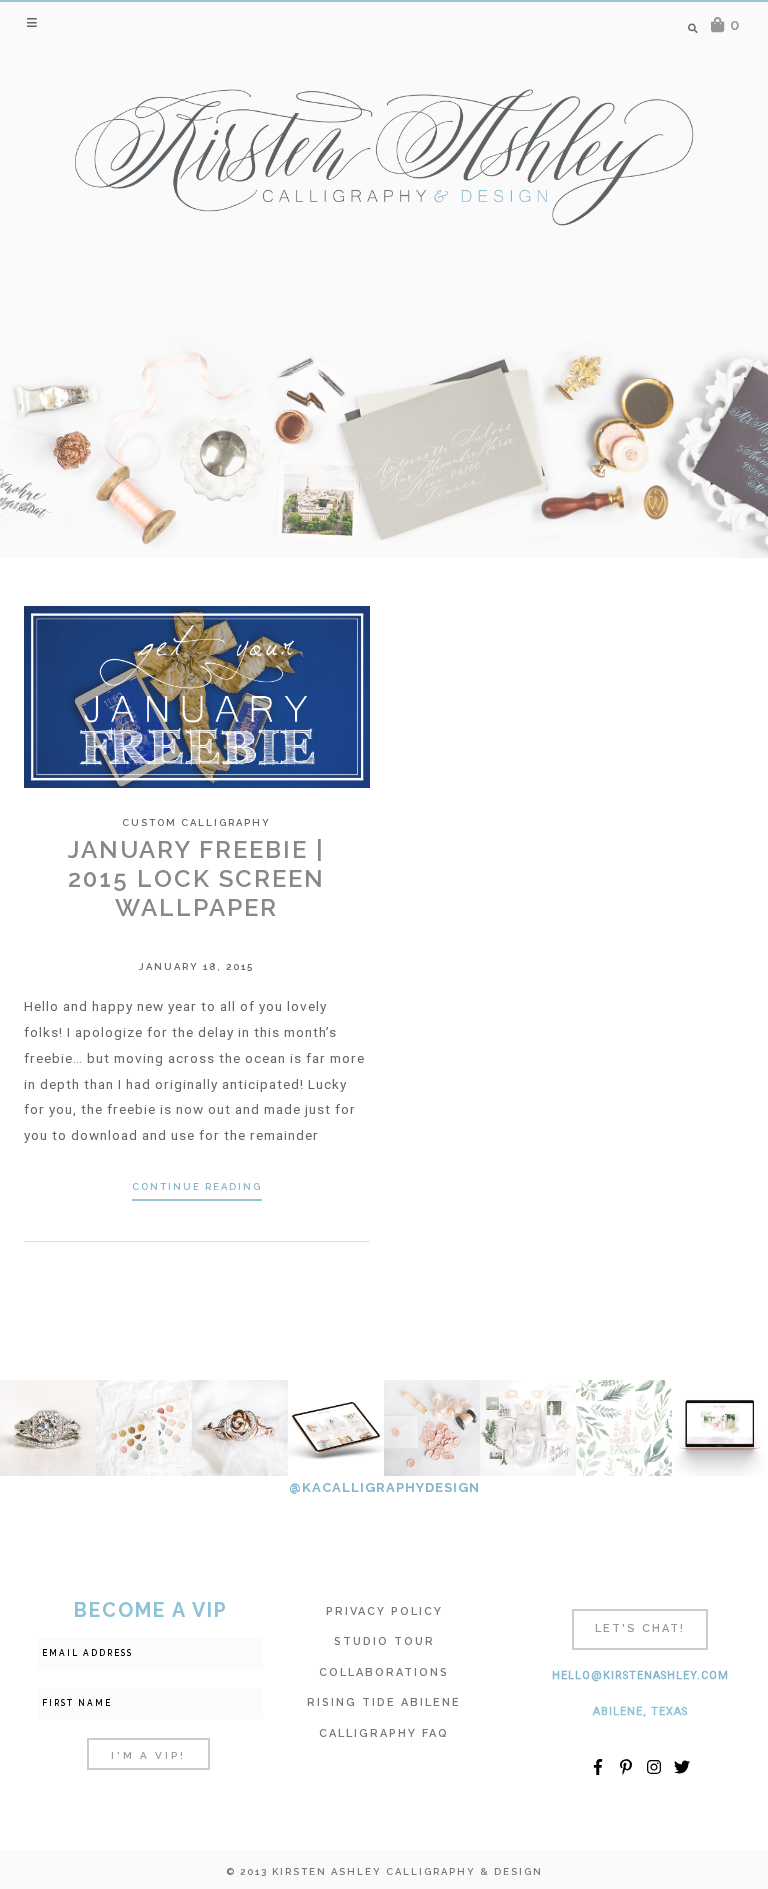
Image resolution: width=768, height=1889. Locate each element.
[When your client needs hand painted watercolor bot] (624, 1428)
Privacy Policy (384, 1611)
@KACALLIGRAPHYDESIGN (384, 1487)
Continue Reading (197, 1186)
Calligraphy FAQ (384, 1733)
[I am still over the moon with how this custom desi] (432, 1428)
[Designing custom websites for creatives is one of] (336, 1428)
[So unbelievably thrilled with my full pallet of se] (144, 1428)
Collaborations (384, 1672)
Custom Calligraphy (196, 822)
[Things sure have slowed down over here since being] (240, 1428)
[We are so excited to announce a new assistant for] (528, 1428)
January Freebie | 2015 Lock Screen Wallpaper (196, 878)
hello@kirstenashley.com (640, 1675)
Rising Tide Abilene (384, 1702)
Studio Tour (384, 1641)
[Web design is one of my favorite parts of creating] (720, 1428)
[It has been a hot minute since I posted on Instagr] (48, 1428)
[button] (33, 22)
